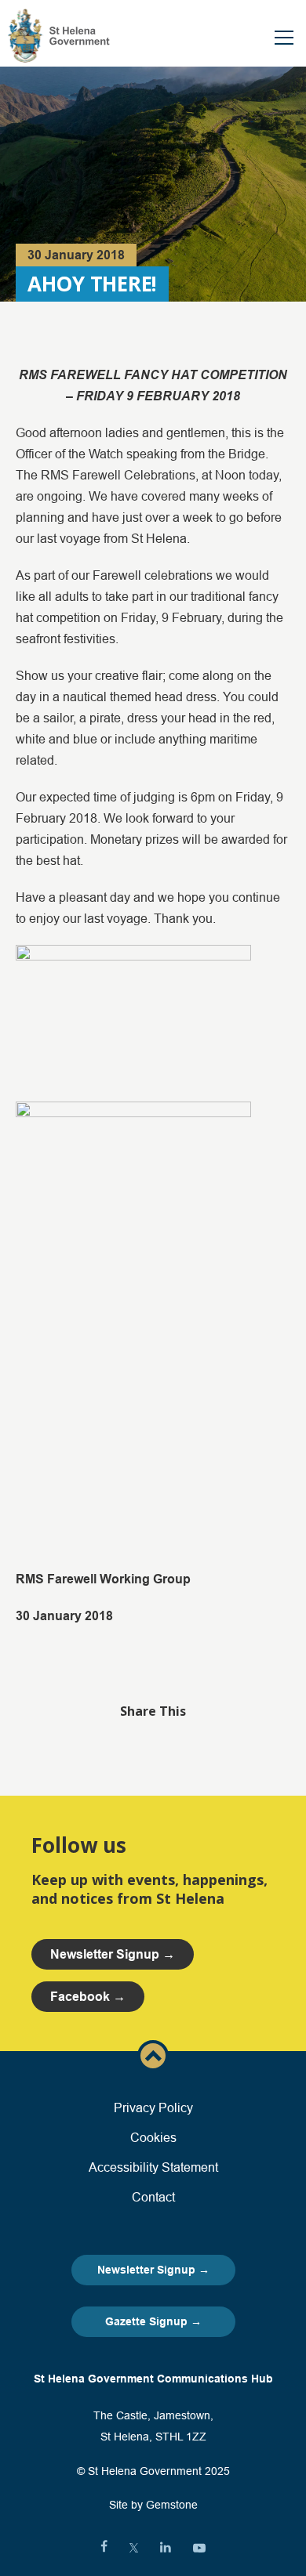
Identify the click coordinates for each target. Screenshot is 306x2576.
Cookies (153, 2137)
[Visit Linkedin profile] (166, 2548)
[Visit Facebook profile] (104, 2548)
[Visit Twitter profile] (134, 2548)
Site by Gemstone (153, 2505)
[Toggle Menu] (284, 38)
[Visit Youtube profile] (199, 2548)
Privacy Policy (153, 2107)
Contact (153, 2197)
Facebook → (88, 1997)
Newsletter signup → (113, 1954)
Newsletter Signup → (153, 2270)
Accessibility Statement (153, 2167)
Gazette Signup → (153, 2321)
